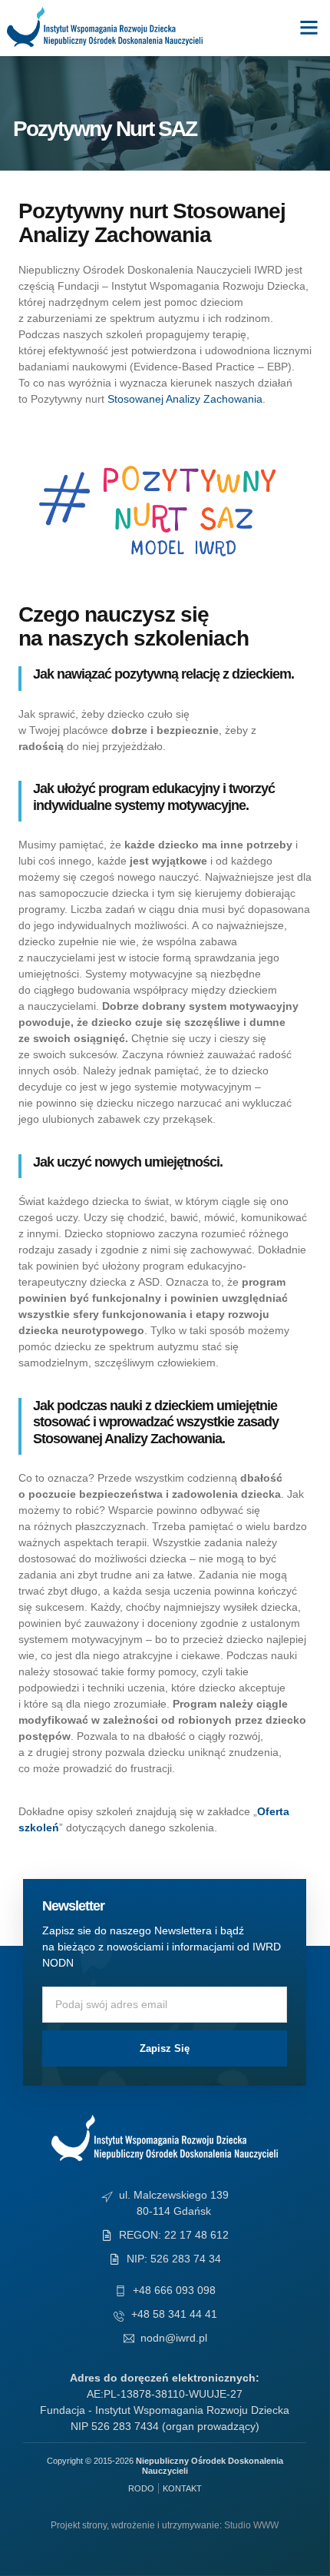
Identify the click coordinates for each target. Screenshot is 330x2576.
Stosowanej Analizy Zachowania (185, 399)
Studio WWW (251, 2525)
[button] (309, 27)
